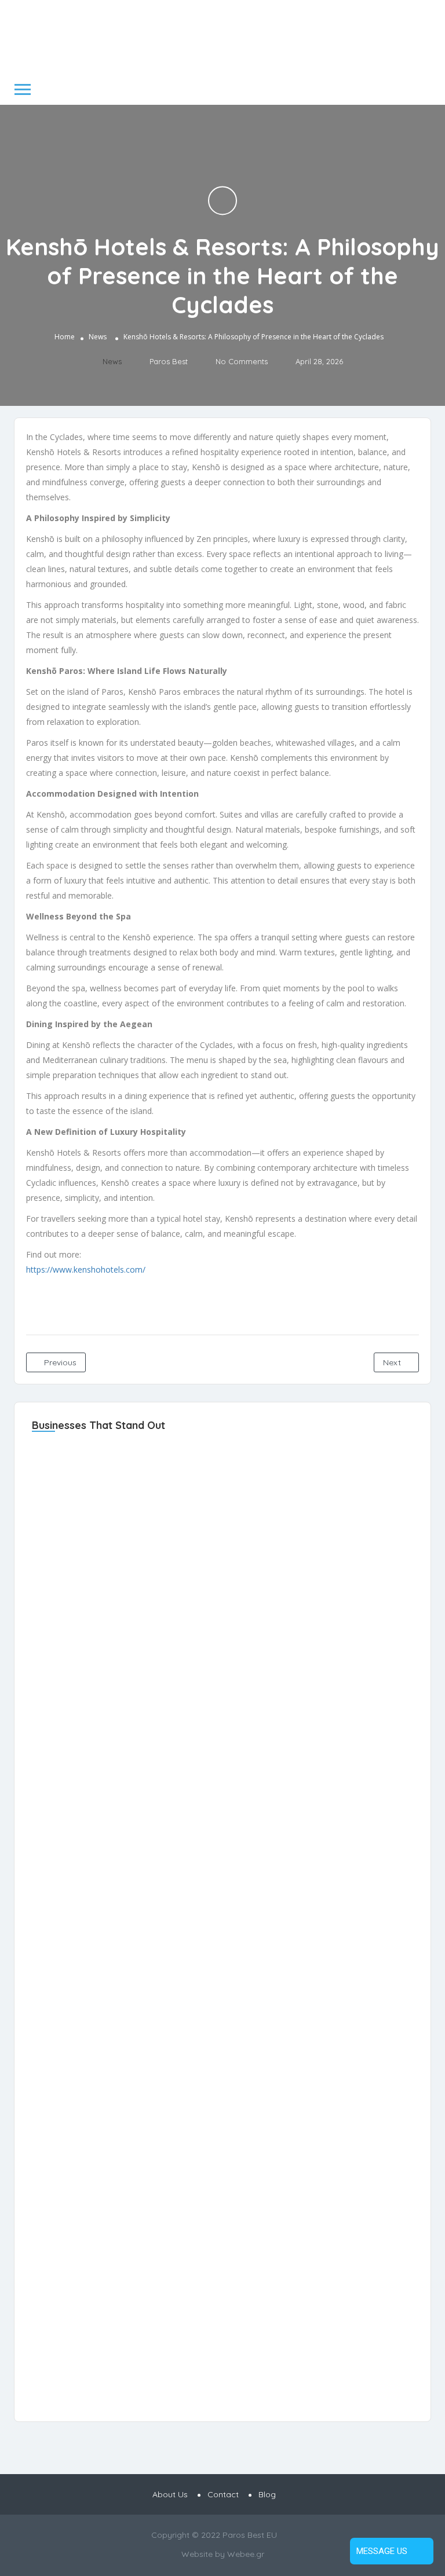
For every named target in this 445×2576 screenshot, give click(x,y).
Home (65, 337)
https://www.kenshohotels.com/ (86, 1269)
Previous (59, 1362)
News (98, 337)
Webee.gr (246, 2554)
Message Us (382, 2551)
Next (393, 1362)
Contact (223, 2494)
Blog (267, 2494)
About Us (170, 2494)
